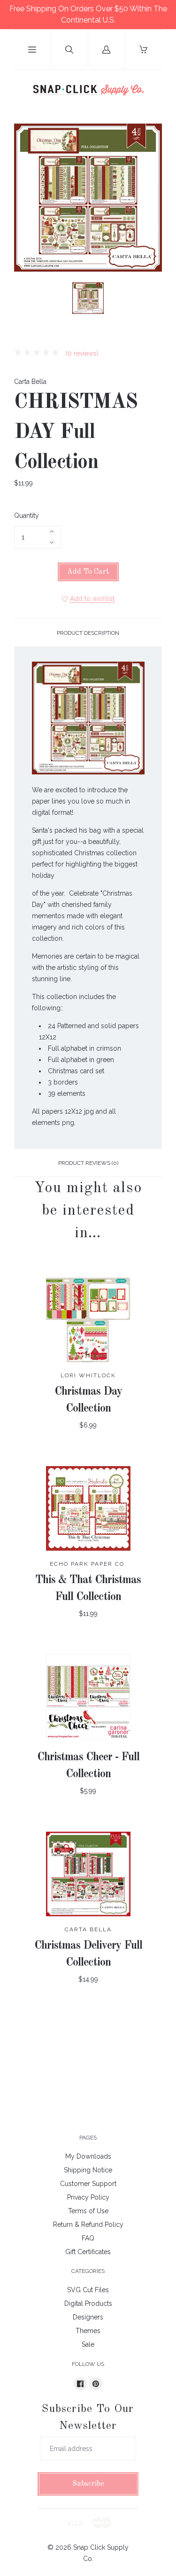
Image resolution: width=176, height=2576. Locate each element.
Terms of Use (88, 2211)
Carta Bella (30, 382)
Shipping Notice (88, 2170)
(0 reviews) (81, 353)
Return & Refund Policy (88, 2225)
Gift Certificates (88, 2252)
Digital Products (88, 2303)
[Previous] (25, 300)
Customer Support (88, 2184)
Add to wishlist (92, 599)
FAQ (88, 2238)
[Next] (151, 300)
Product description (88, 633)
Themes (88, 2331)
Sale (88, 2344)
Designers (88, 2317)
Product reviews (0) (88, 1163)
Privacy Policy (88, 2197)
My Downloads (88, 2156)
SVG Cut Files (88, 2290)
